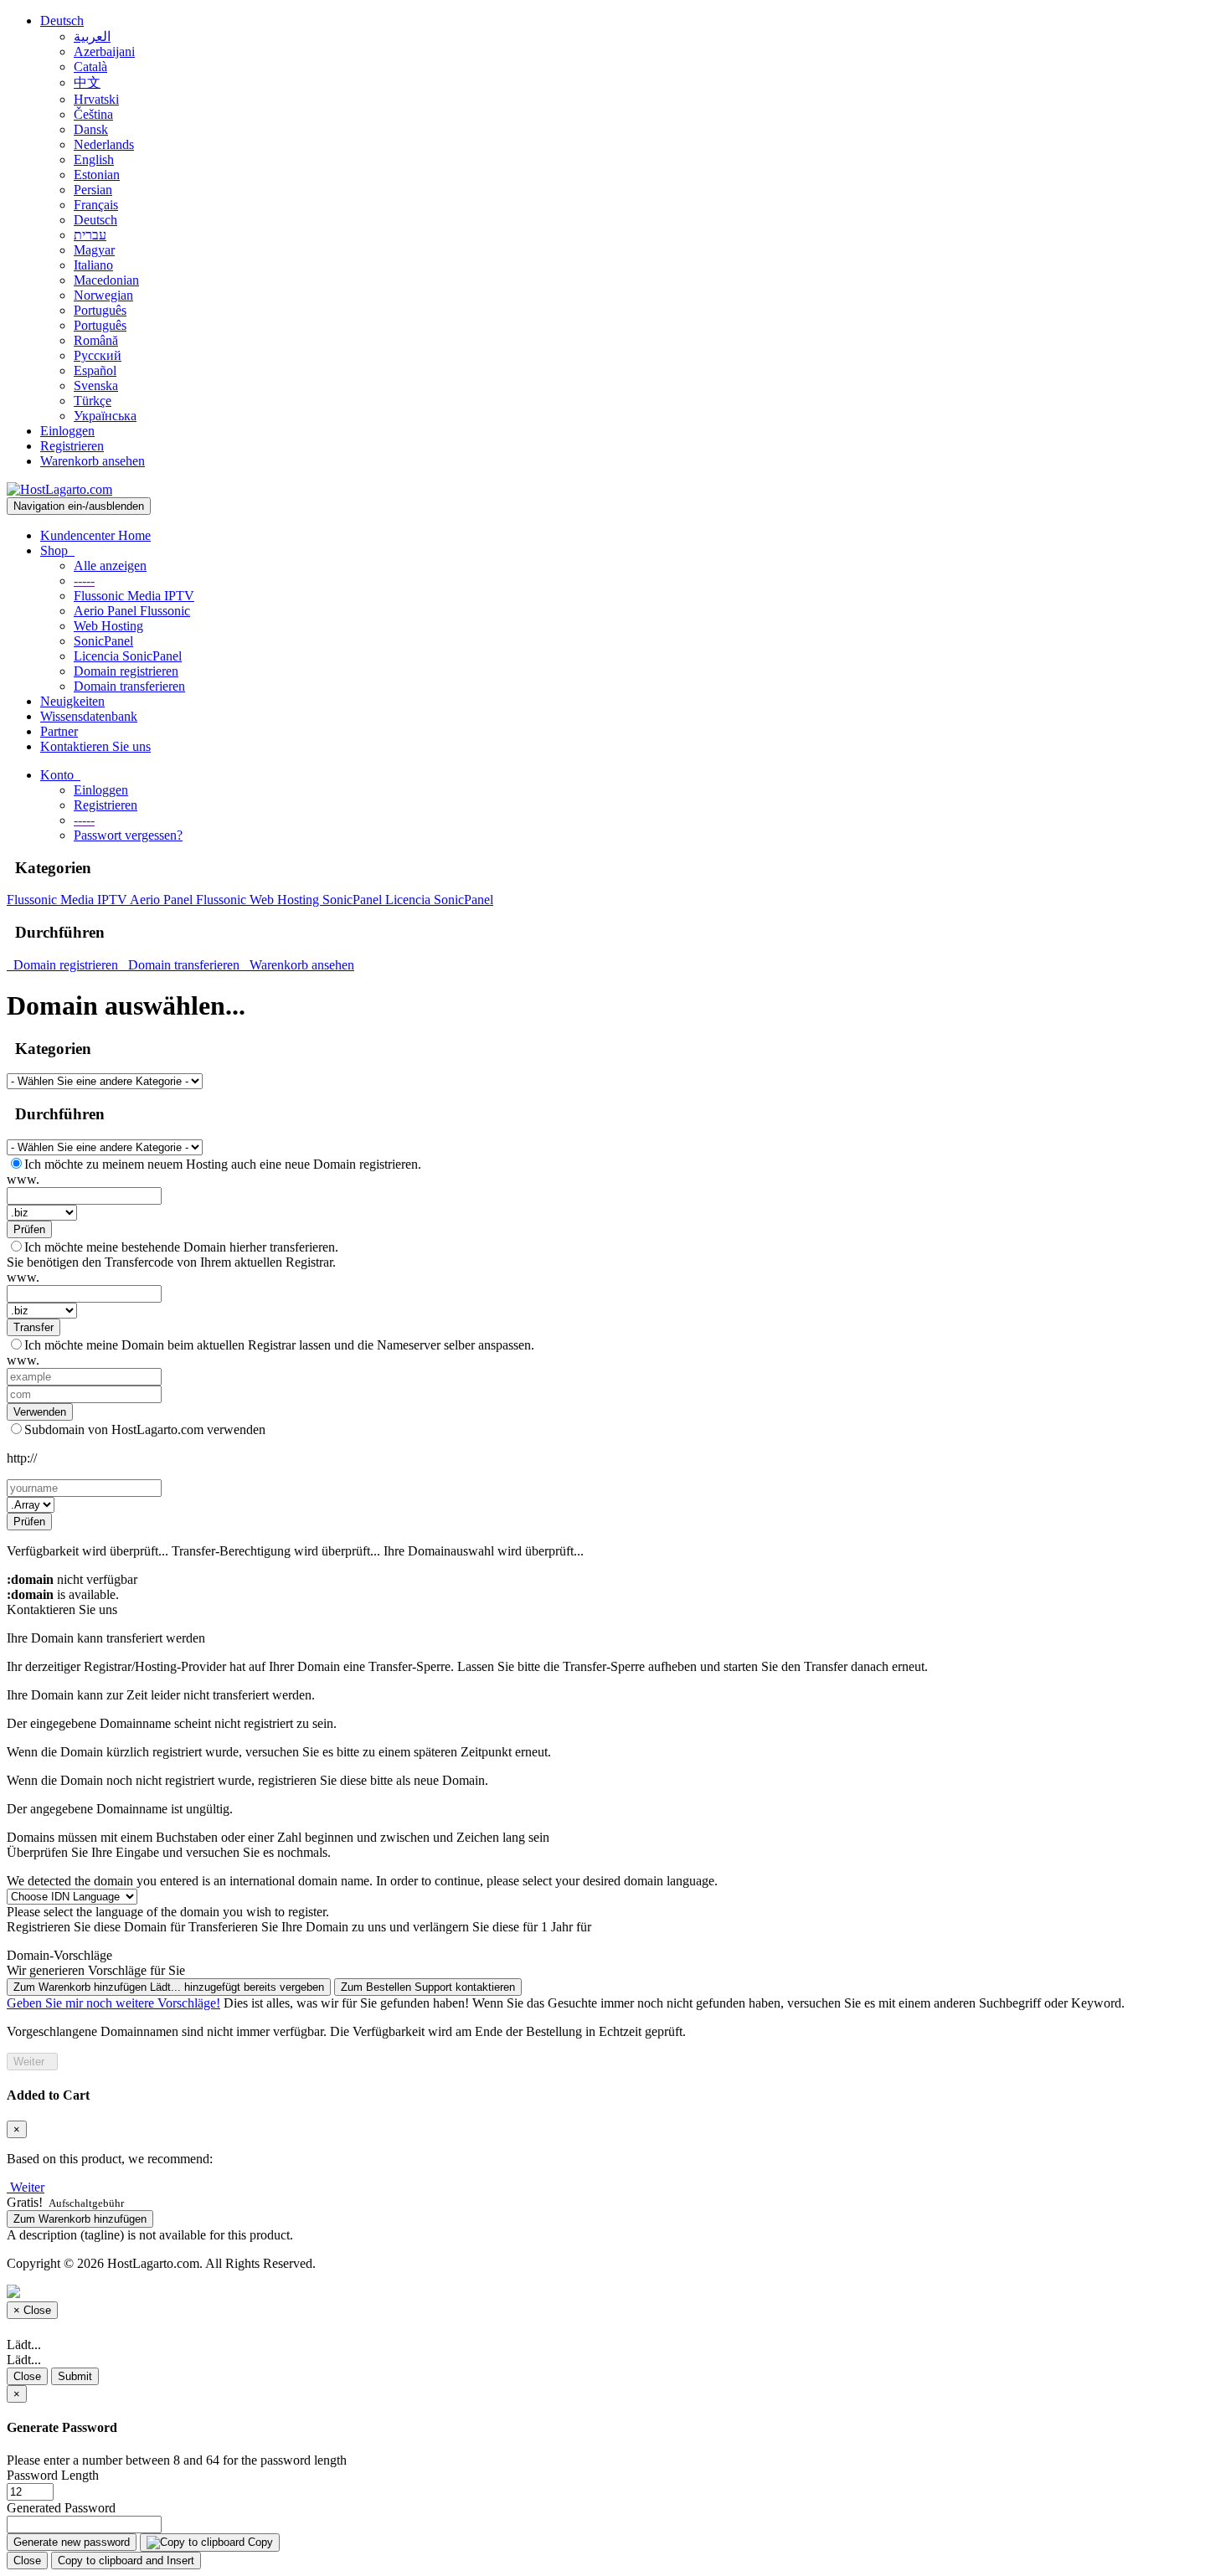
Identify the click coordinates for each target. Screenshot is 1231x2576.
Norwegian (103, 295)
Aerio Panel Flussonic (132, 611)
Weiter (32, 2062)
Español (95, 370)
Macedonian (106, 280)
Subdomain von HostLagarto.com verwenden (145, 1429)
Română (96, 340)
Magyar (94, 250)
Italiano (93, 265)
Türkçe (93, 401)
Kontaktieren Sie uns (95, 746)
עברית (90, 235)
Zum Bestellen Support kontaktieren (428, 1987)
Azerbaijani (104, 51)
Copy (259, 2542)
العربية (92, 36)
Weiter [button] (27, 2187)
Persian (93, 190)
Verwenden (40, 1412)
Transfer (33, 1327)
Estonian (97, 175)
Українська (105, 416)
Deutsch (62, 21)
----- (84, 581)
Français (96, 205)
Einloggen (67, 431)
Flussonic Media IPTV (134, 596)
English (94, 159)
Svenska (96, 386)
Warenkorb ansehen (93, 461)
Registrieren (72, 446)
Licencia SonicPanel (128, 656)
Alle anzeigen (110, 566)
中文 (87, 82)
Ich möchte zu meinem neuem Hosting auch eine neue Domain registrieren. (223, 1164)
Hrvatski (96, 99)
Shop (57, 550)
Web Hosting (108, 626)
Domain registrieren (126, 671)
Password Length (53, 2475)
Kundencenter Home (95, 535)
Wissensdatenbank (89, 716)
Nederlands (104, 144)
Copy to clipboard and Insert (126, 2561)
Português (100, 310)
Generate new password (72, 2542)
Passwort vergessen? (128, 835)
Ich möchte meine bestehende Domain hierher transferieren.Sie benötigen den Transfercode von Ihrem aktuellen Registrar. (173, 1255)
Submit (75, 2376)
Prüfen (29, 1229)
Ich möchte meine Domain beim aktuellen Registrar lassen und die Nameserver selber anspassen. (279, 1345)
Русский (98, 355)
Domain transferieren (129, 686)
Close (27, 2376)
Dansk (91, 129)
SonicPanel (103, 641)
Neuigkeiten (72, 701)
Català (90, 67)
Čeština (93, 114)
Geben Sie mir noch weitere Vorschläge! (113, 2003)
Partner (59, 731)
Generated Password (61, 2508)
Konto (60, 775)
